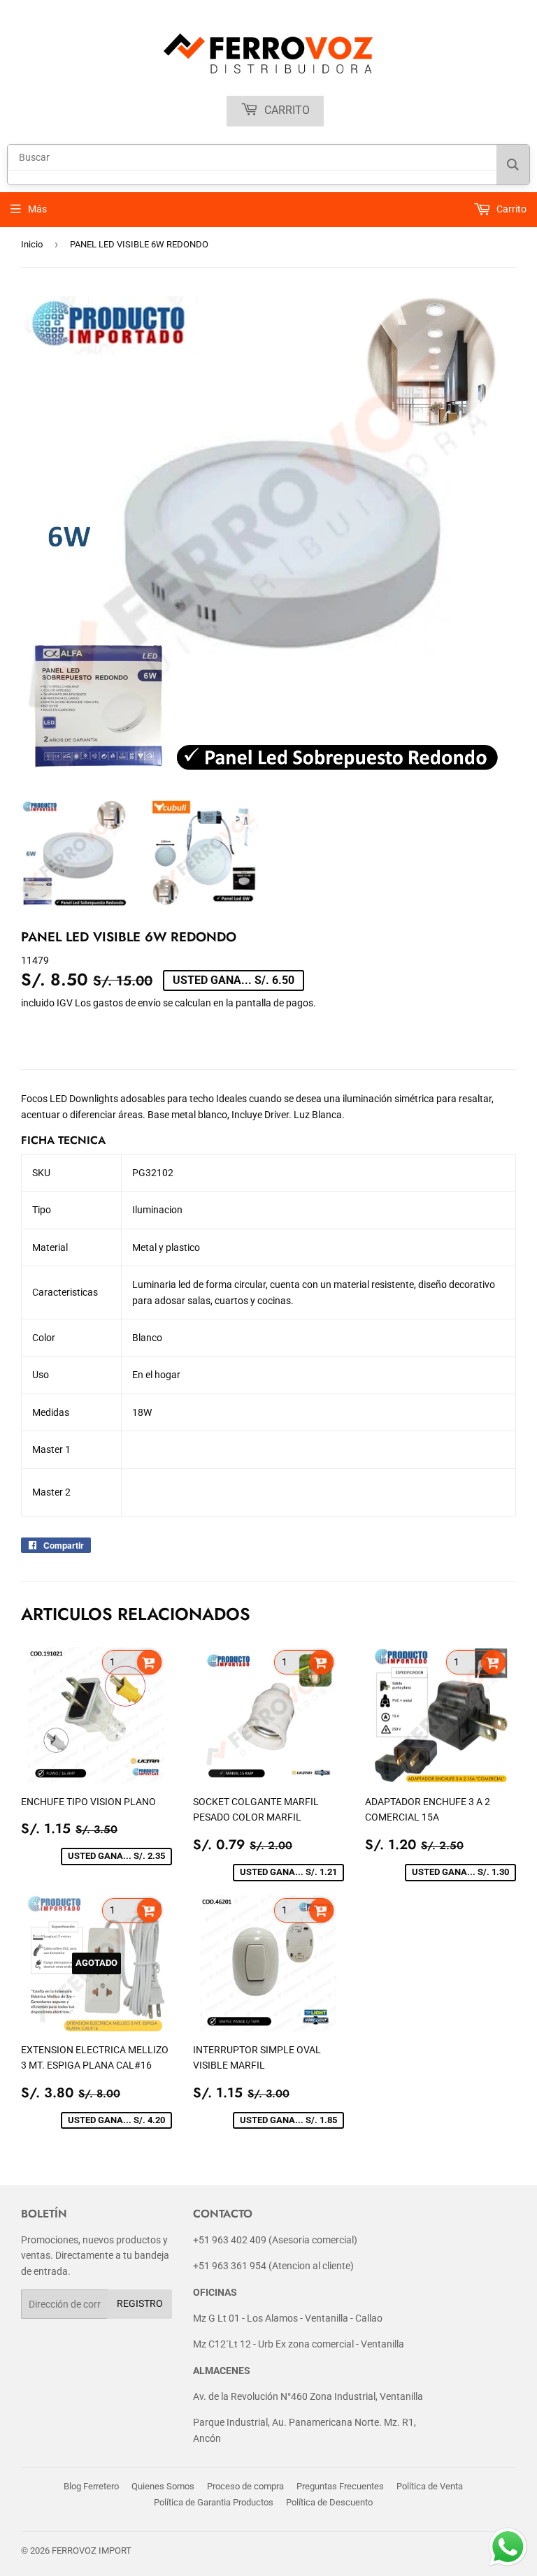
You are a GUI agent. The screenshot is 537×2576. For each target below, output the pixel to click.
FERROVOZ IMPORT (92, 2550)
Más (37, 209)
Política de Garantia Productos (214, 2502)
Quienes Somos (163, 2486)
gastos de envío (127, 1003)
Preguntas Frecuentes (340, 2486)
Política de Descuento (329, 2502)
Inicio (32, 244)
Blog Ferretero (91, 2486)
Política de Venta (430, 2486)
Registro (140, 2303)
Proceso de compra (245, 2486)
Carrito (286, 110)
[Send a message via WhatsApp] (508, 2547)
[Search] (513, 165)
